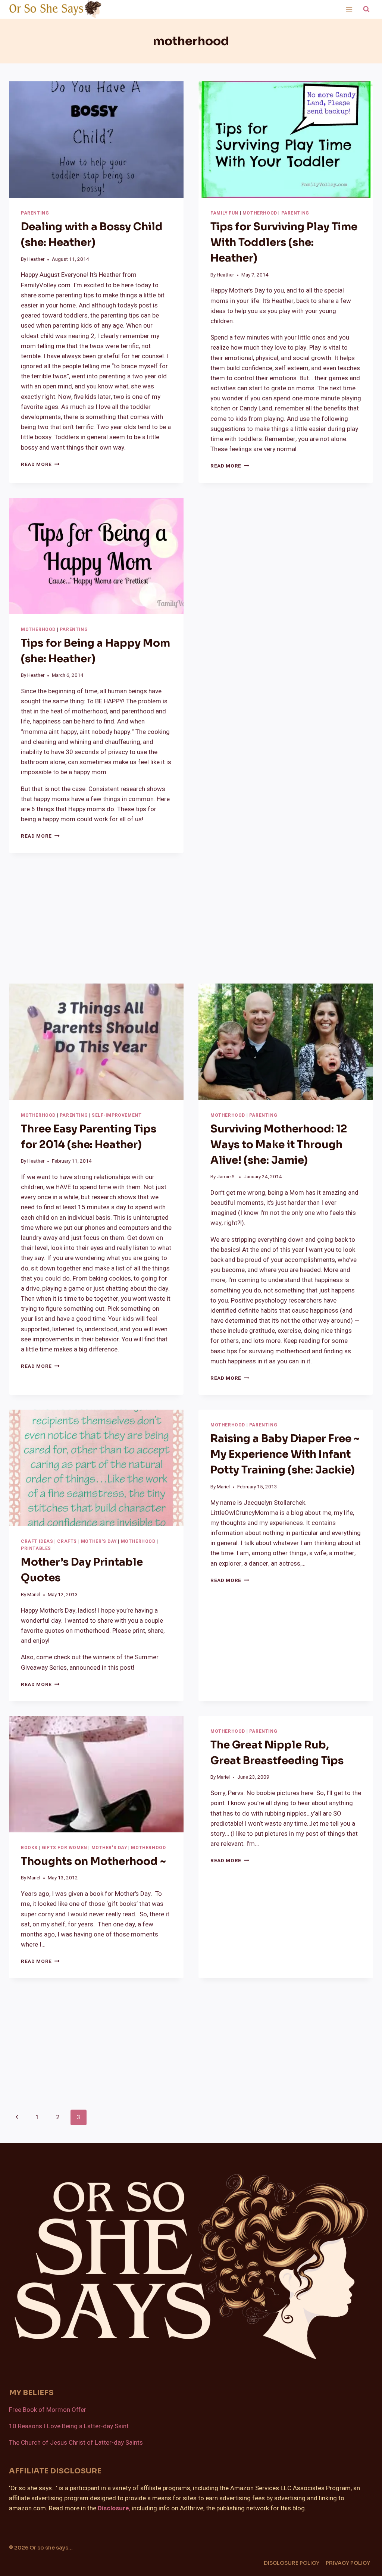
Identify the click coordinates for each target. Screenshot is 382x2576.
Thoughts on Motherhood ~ (93, 1861)
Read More (40, 465)
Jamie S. (226, 1177)
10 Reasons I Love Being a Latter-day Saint (69, 2426)
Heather (36, 259)
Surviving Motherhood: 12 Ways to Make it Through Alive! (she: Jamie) (279, 1145)
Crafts (67, 1542)
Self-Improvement (117, 1115)
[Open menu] (349, 9)
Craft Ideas (37, 1542)
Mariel (34, 1595)
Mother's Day (99, 1542)
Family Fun (224, 213)
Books (29, 1848)
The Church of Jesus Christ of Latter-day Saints (76, 2443)
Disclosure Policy (292, 2563)
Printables (36, 1549)
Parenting (35, 213)
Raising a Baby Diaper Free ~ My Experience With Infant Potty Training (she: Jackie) (285, 1454)
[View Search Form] (366, 9)
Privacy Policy (348, 2563)
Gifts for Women (65, 1848)
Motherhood (260, 213)
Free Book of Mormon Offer (48, 2410)
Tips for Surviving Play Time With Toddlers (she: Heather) (284, 242)
